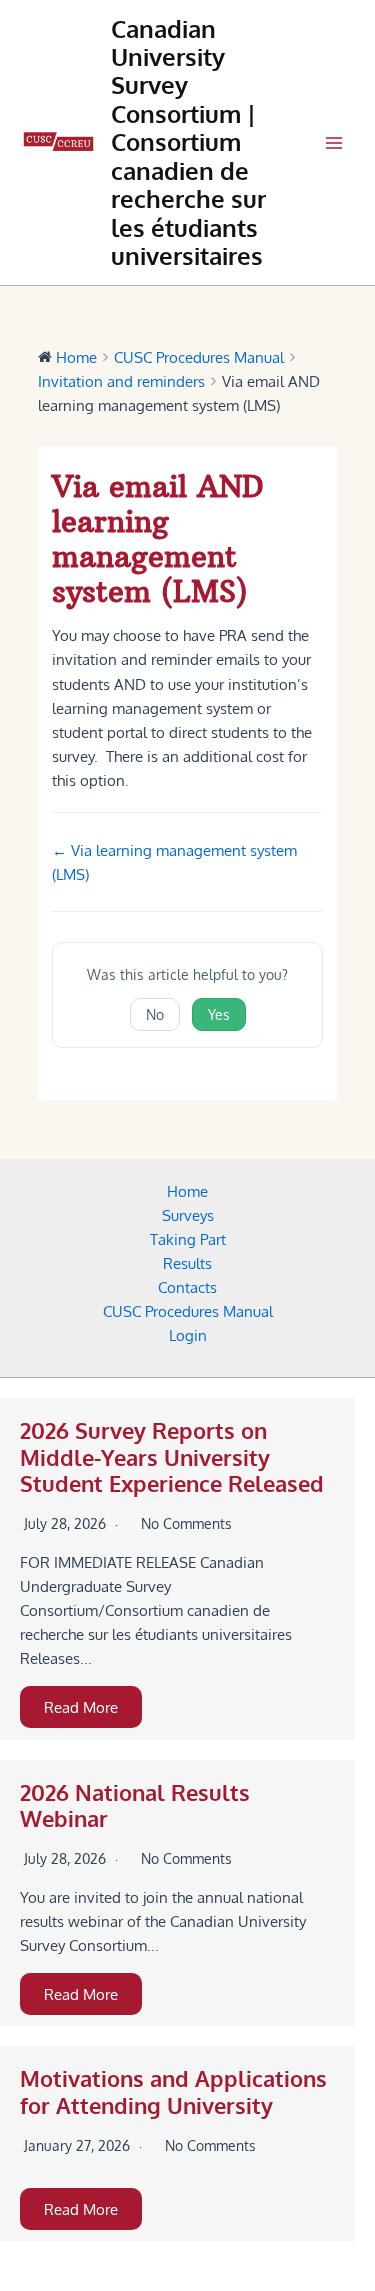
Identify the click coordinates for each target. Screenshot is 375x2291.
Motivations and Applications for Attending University (173, 2091)
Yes (219, 1014)
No (155, 1014)
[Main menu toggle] (334, 143)
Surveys (188, 1215)
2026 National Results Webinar (135, 1805)
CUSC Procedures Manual (188, 1311)
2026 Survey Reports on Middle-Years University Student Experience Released (172, 1457)
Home (187, 1191)
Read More (81, 1707)
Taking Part (188, 1239)
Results (187, 1263)
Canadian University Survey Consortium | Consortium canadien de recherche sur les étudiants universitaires (188, 143)
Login (188, 1335)
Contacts (187, 1287)
